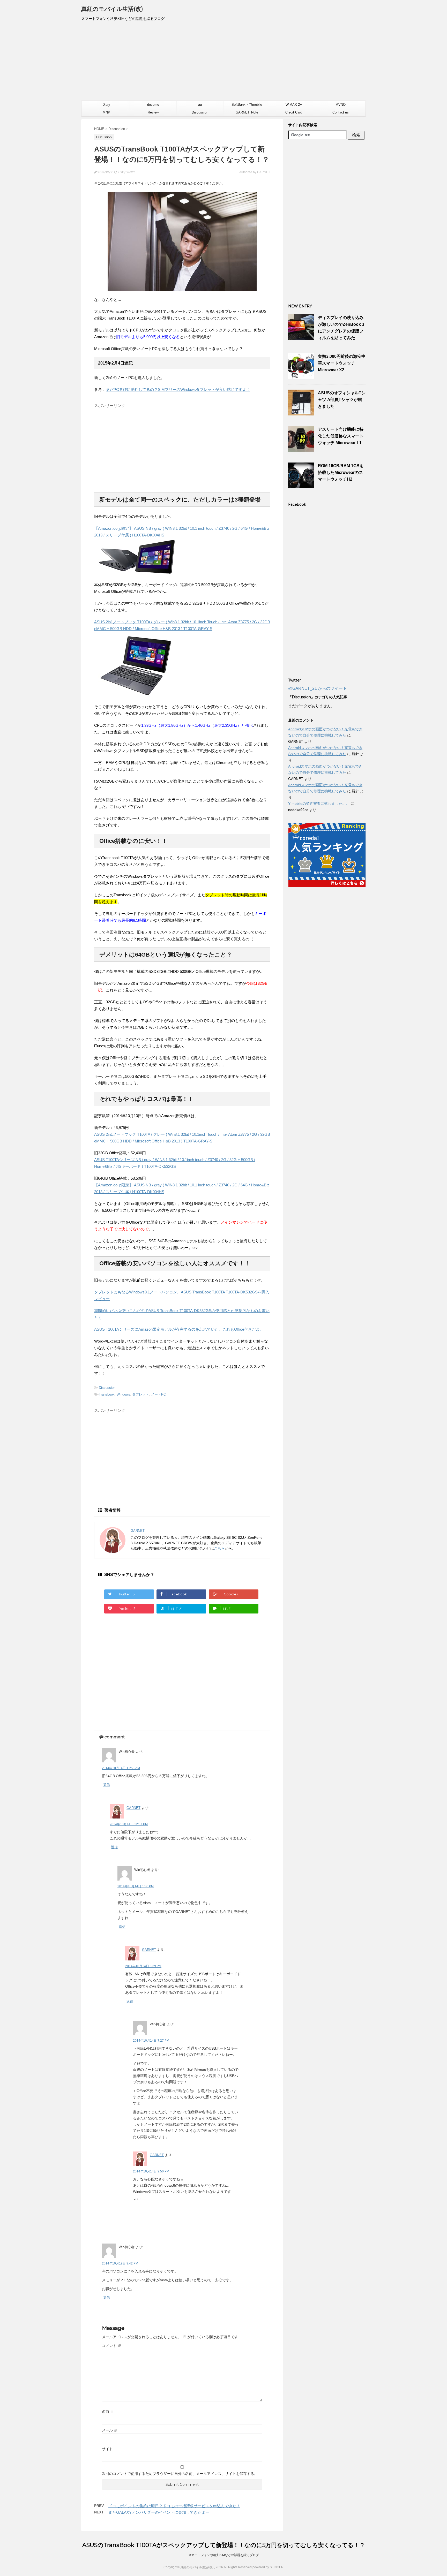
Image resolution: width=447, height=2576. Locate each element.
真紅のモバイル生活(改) (112, 9)
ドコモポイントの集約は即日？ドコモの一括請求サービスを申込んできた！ (174, 2506)
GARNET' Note (247, 112)
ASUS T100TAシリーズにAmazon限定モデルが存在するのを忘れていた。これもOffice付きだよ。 (179, 1329)
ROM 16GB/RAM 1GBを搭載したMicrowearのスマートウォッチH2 (341, 472)
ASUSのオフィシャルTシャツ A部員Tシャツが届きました (342, 400)
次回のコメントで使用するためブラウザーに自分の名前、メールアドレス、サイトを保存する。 (180, 2474)
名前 (108, 2412)
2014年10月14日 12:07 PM (129, 1824)
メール (110, 2430)
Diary (106, 105)
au (200, 105)
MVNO (341, 105)
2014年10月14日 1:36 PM (136, 1886)
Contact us (341, 112)
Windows (123, 1394)
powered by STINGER (268, 2567)
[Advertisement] (224, 63)
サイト (107, 2449)
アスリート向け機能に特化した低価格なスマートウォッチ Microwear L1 (341, 436)
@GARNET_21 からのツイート (318, 688)
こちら (219, 1548)
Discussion (200, 112)
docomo (153, 105)
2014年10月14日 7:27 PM (151, 2041)
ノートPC (158, 1394)
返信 (107, 1785)
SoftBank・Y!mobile (247, 105)
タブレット (141, 1394)
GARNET (133, 1808)
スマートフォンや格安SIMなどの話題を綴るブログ (224, 2555)
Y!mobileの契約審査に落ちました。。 (319, 804)
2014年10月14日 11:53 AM (121, 1768)
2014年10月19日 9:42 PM (120, 2263)
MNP (106, 112)
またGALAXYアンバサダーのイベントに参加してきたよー (159, 2512)
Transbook (107, 1394)
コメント (111, 2346)
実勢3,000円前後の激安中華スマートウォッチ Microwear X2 (342, 363)
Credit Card (294, 112)
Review (153, 112)
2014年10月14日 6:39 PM (143, 1966)
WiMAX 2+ (294, 105)
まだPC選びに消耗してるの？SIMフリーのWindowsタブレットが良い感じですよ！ (178, 389)
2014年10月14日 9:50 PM (151, 2171)
